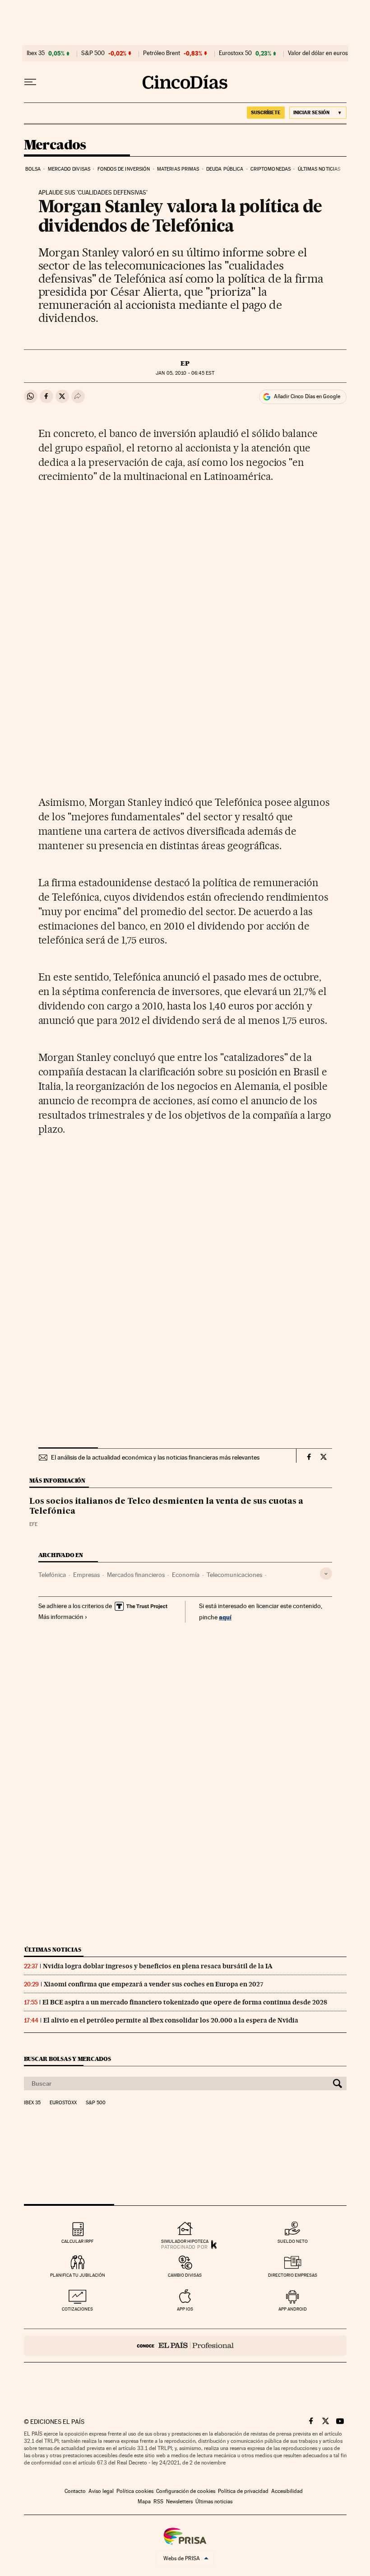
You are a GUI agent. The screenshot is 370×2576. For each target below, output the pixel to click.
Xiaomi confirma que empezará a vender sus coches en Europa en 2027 (154, 1984)
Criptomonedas (271, 169)
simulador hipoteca (185, 2241)
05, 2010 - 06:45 (185, 373)
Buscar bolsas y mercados (67, 2059)
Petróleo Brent (162, 53)
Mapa (144, 2502)
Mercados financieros (136, 1575)
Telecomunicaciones (234, 1575)
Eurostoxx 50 (235, 53)
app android (293, 2309)
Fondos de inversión (124, 169)
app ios (185, 2309)
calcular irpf (77, 2241)
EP (185, 363)
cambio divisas (185, 2275)
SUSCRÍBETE (266, 112)
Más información (61, 1617)
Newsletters (179, 2502)
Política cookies (135, 2491)
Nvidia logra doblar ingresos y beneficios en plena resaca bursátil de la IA (158, 1966)
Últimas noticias (319, 169)
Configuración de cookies (186, 2491)
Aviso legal (101, 2491)
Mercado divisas (69, 169)
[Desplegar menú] (30, 82)
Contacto (75, 2491)
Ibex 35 (36, 53)
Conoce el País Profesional (185, 2346)
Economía (186, 1575)
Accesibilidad (287, 2491)
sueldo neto (293, 2241)
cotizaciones (77, 2309)
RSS (158, 2502)
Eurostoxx (63, 2103)
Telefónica (52, 1575)
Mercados (55, 145)
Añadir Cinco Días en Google (307, 396)
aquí (225, 1617)
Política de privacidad (243, 2491)
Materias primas (178, 169)
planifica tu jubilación (78, 2275)
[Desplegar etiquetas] (326, 1574)
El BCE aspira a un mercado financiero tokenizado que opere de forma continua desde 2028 (185, 2002)
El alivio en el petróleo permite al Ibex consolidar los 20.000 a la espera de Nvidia (171, 2020)
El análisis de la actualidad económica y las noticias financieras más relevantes (155, 1457)
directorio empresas (293, 2275)
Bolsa (33, 169)
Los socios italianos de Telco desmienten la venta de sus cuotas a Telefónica (166, 1507)
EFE (33, 1524)
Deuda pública (225, 169)
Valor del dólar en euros (318, 53)
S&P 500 (93, 53)
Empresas (86, 1575)
